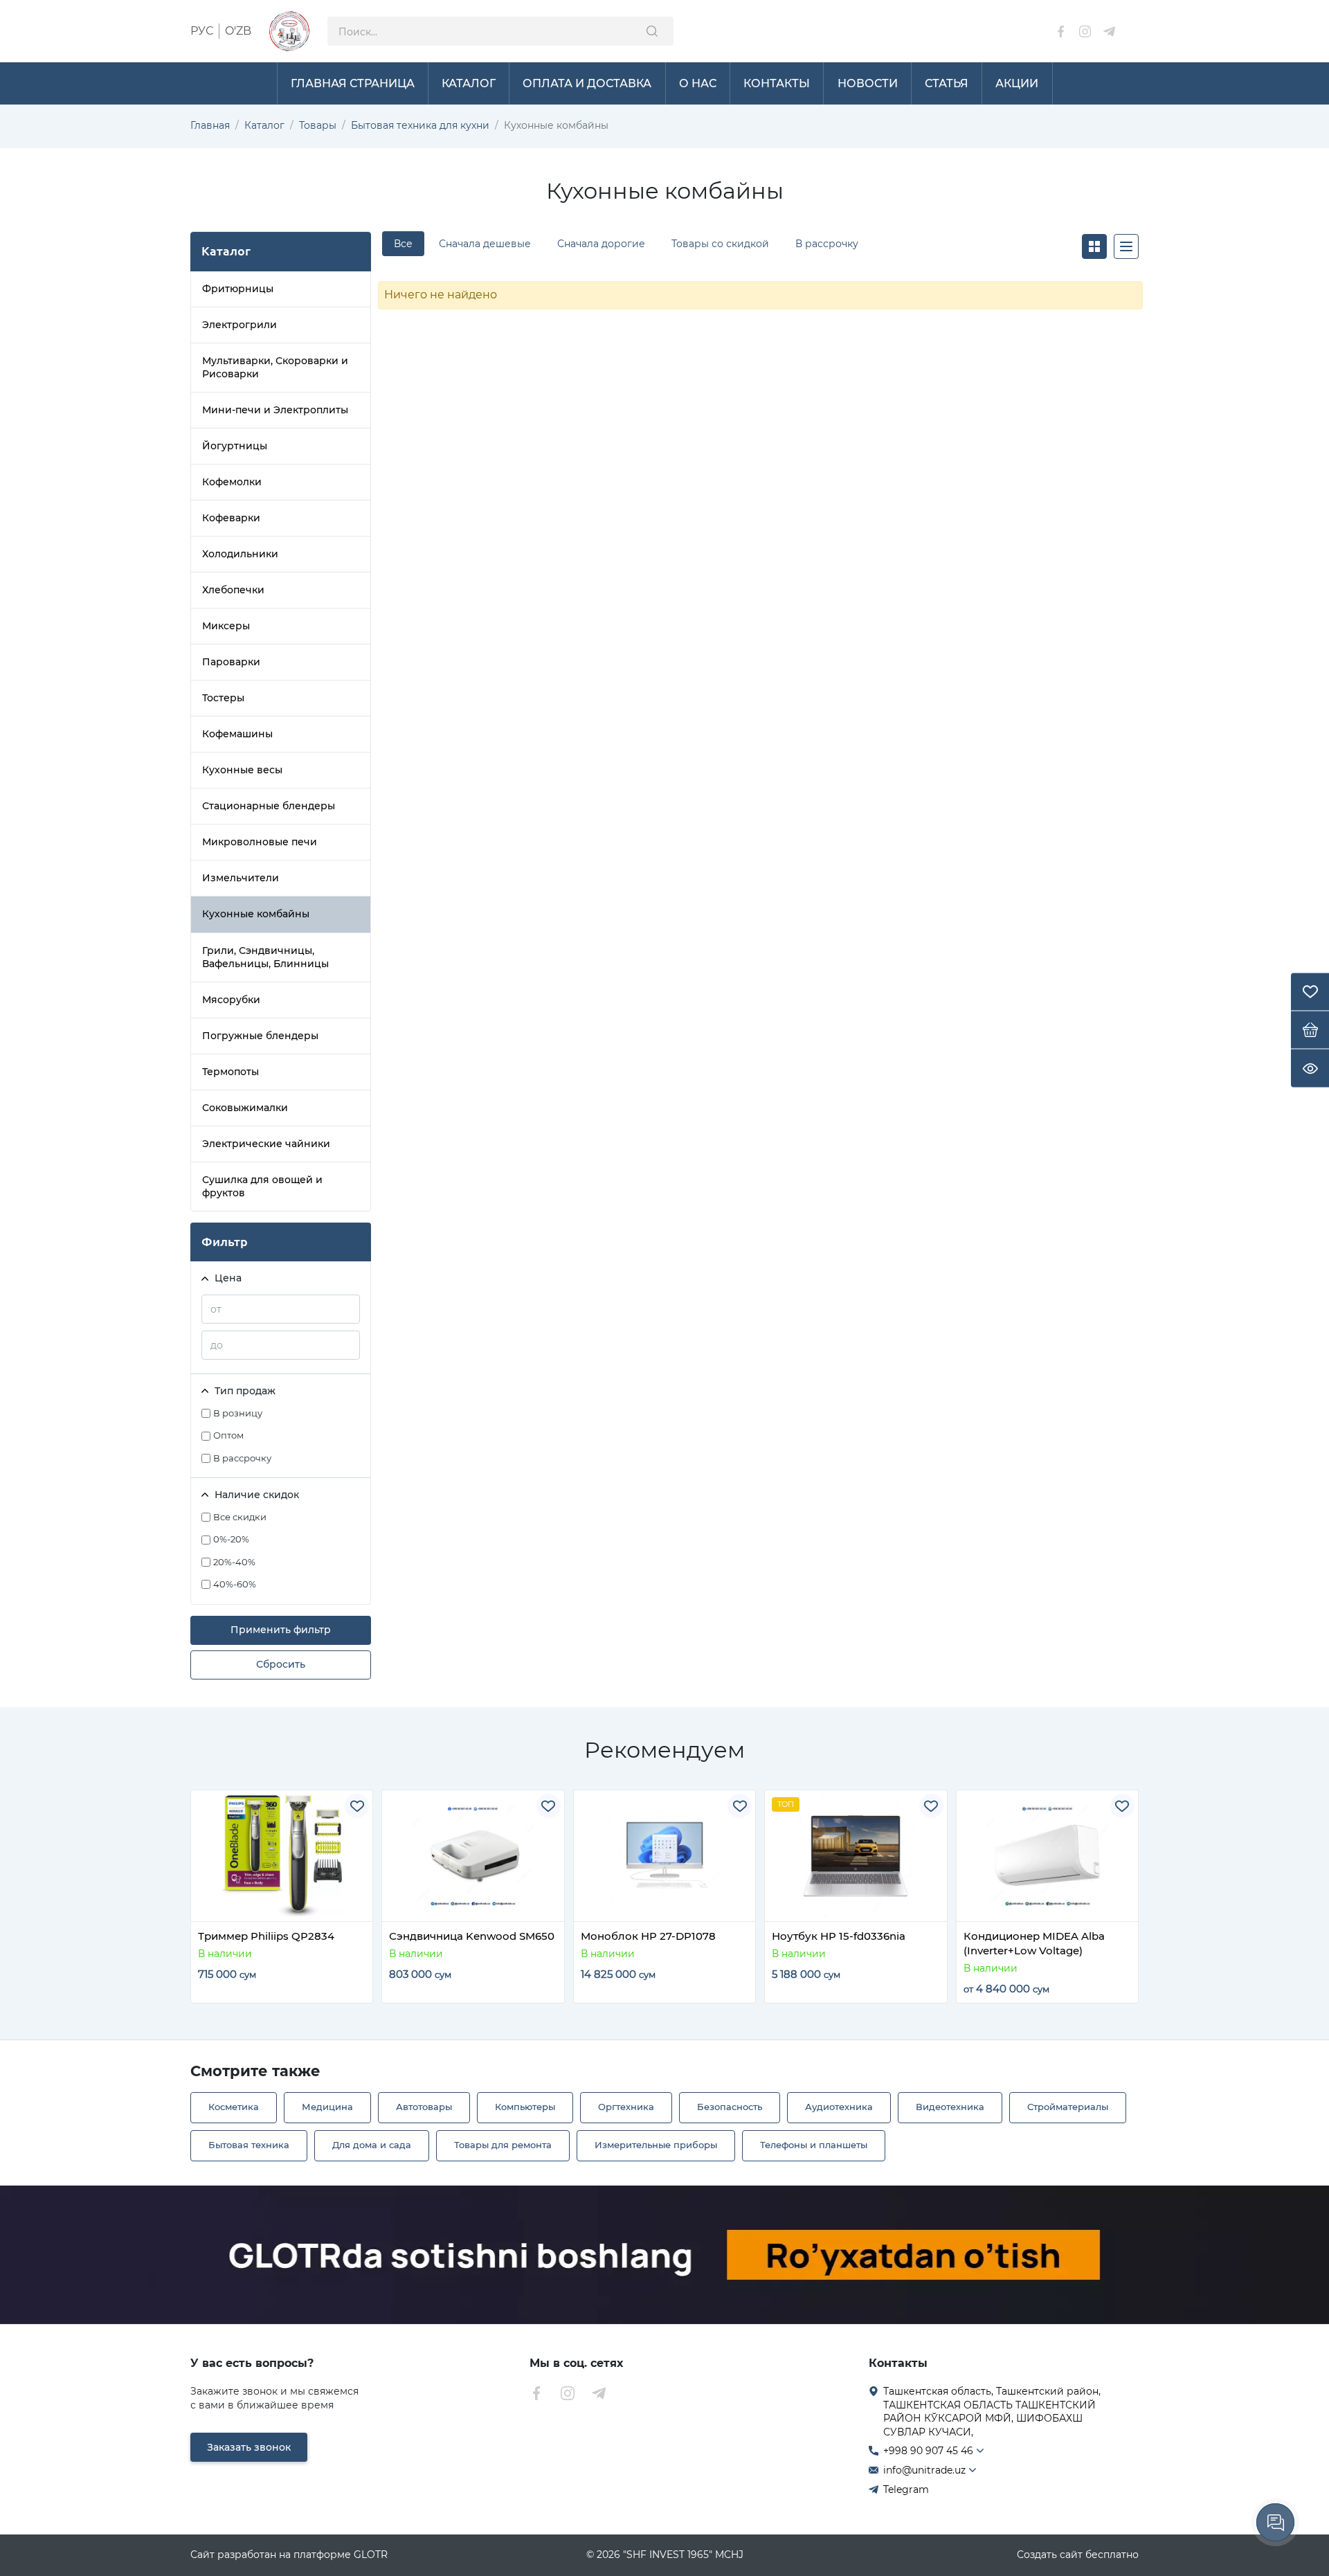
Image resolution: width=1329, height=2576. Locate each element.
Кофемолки (232, 482)
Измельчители (241, 878)
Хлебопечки (233, 590)
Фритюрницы (238, 289)
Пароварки (231, 662)
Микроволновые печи (260, 842)
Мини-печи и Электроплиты (275, 410)
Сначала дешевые (485, 244)
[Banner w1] (664, 2255)
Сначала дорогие (601, 244)
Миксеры (226, 626)
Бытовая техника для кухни (420, 125)
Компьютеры (525, 2107)
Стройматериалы (1068, 2107)
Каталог (264, 125)
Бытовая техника (249, 2145)
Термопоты (230, 1072)
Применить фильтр (281, 1630)
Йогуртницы (235, 446)
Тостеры (223, 698)
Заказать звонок (249, 2447)
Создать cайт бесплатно (1078, 2555)
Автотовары (424, 2107)
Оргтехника (626, 2107)
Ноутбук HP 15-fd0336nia (839, 1936)
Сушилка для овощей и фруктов (262, 1186)
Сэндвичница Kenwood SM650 (472, 1936)
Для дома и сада (372, 2145)
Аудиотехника (839, 2107)
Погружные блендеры (260, 1036)
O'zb (238, 31)
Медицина (327, 2107)
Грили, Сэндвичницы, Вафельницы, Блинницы (265, 957)
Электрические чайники (266, 1144)
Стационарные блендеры (269, 806)
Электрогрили (239, 325)
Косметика (234, 2107)
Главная (210, 125)
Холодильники (240, 554)
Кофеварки (231, 518)
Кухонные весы (242, 770)
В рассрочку (827, 244)
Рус (202, 31)
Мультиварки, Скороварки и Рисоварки (275, 367)
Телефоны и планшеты (814, 2145)
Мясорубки (231, 1000)
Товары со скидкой (720, 244)
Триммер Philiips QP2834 (266, 1936)
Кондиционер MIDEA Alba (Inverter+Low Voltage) (1034, 1943)
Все (403, 244)
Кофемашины (237, 734)
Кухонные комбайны (256, 914)
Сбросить (281, 1664)
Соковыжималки (245, 1108)
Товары (318, 125)
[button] (214, 1913)
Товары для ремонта (503, 2145)
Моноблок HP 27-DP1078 (648, 1936)
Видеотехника (950, 2107)
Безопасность (730, 2107)
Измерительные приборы (656, 2145)
